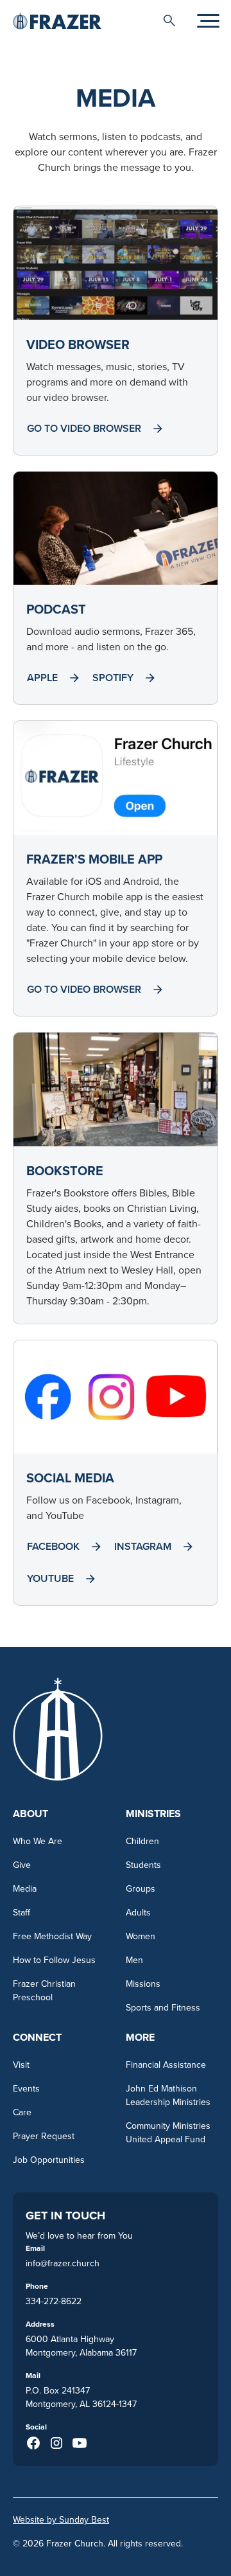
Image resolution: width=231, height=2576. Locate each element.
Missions (143, 1984)
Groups (141, 1888)
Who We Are (38, 1841)
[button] (169, 21)
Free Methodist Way (52, 1936)
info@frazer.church (63, 2263)
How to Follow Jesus (54, 1960)
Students (143, 1865)
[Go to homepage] (57, 20)
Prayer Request (44, 2136)
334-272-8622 (54, 2301)
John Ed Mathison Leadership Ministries (168, 2095)
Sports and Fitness (163, 2007)
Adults (138, 1912)
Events (26, 2088)
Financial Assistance (166, 2065)
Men (134, 1960)
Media (25, 1888)
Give (22, 1865)
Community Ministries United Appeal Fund (168, 2132)
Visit (21, 2065)
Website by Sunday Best (61, 2519)
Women (141, 1936)
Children (142, 1841)
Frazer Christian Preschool (44, 1990)
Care (22, 2112)
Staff (21, 1912)
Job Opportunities (49, 2160)
